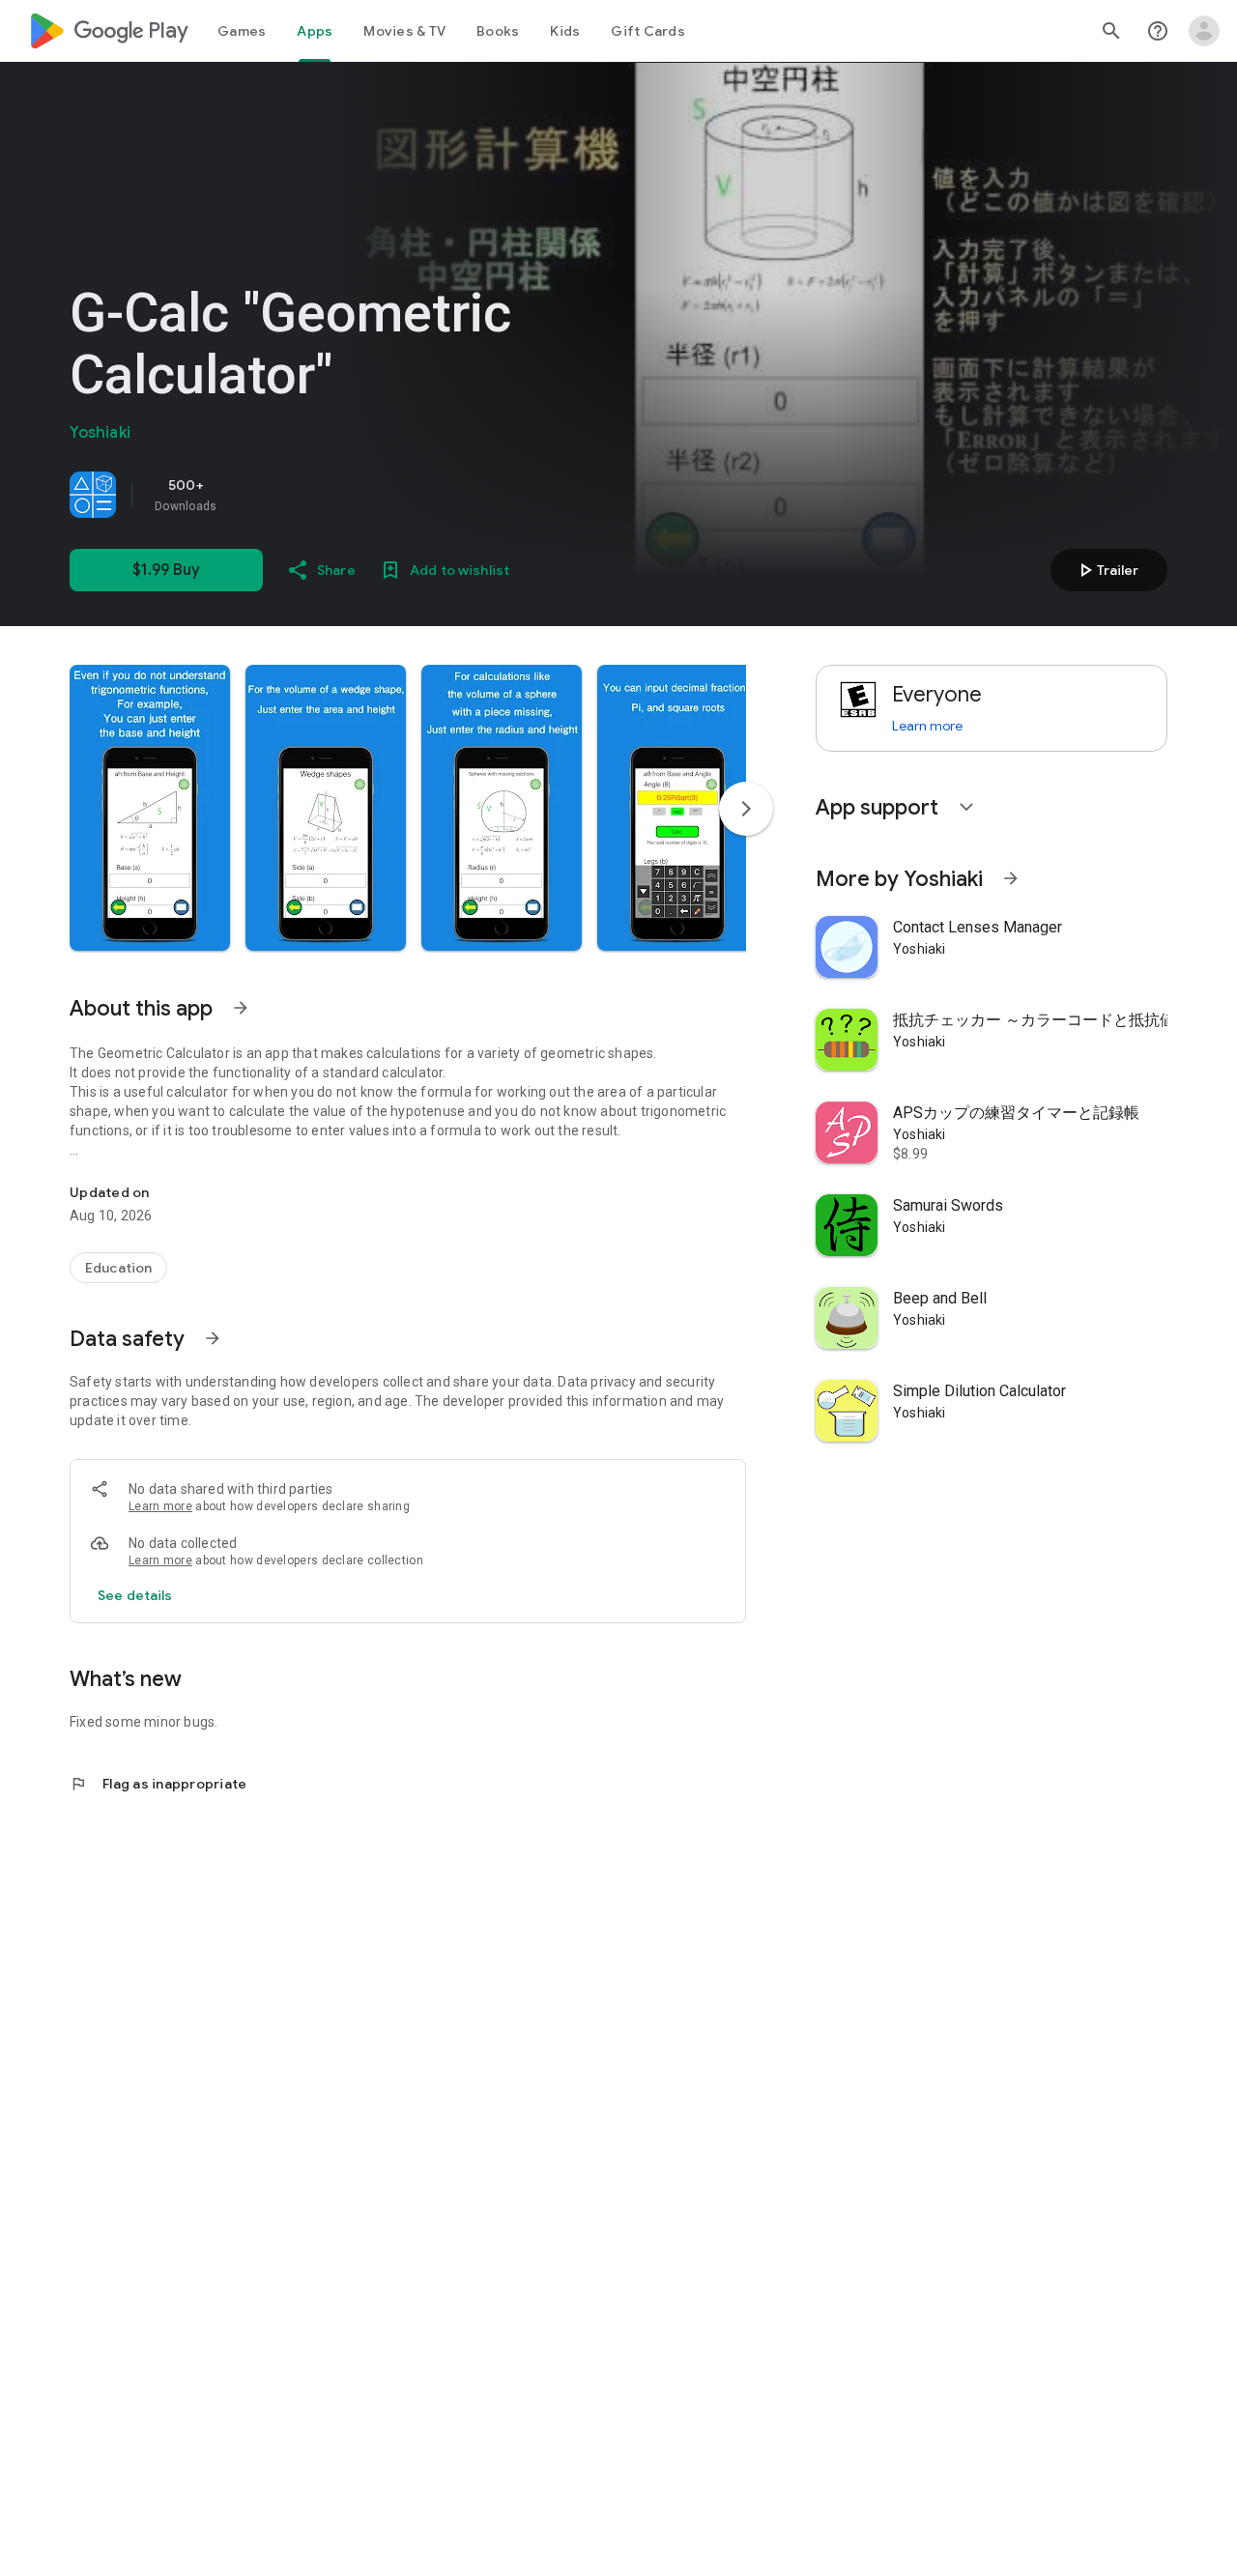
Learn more (160, 1506)
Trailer (1106, 570)
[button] (150, 808)
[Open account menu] (1204, 31)
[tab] (242, 31)
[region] (340, 495)
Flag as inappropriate (158, 1784)
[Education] (118, 1268)
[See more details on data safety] (135, 1595)
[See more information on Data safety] (213, 1338)
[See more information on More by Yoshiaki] (1011, 878)
